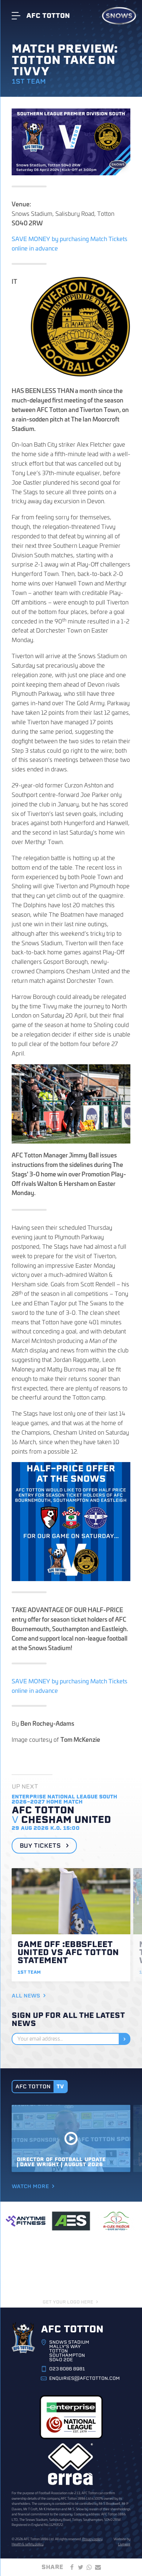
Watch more (30, 2186)
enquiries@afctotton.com (84, 2378)
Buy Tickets (41, 1846)
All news (26, 1996)
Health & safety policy (27, 2544)
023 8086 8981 (67, 2369)
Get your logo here (68, 2302)
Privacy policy (92, 2539)
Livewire (124, 2544)
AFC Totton (48, 16)
